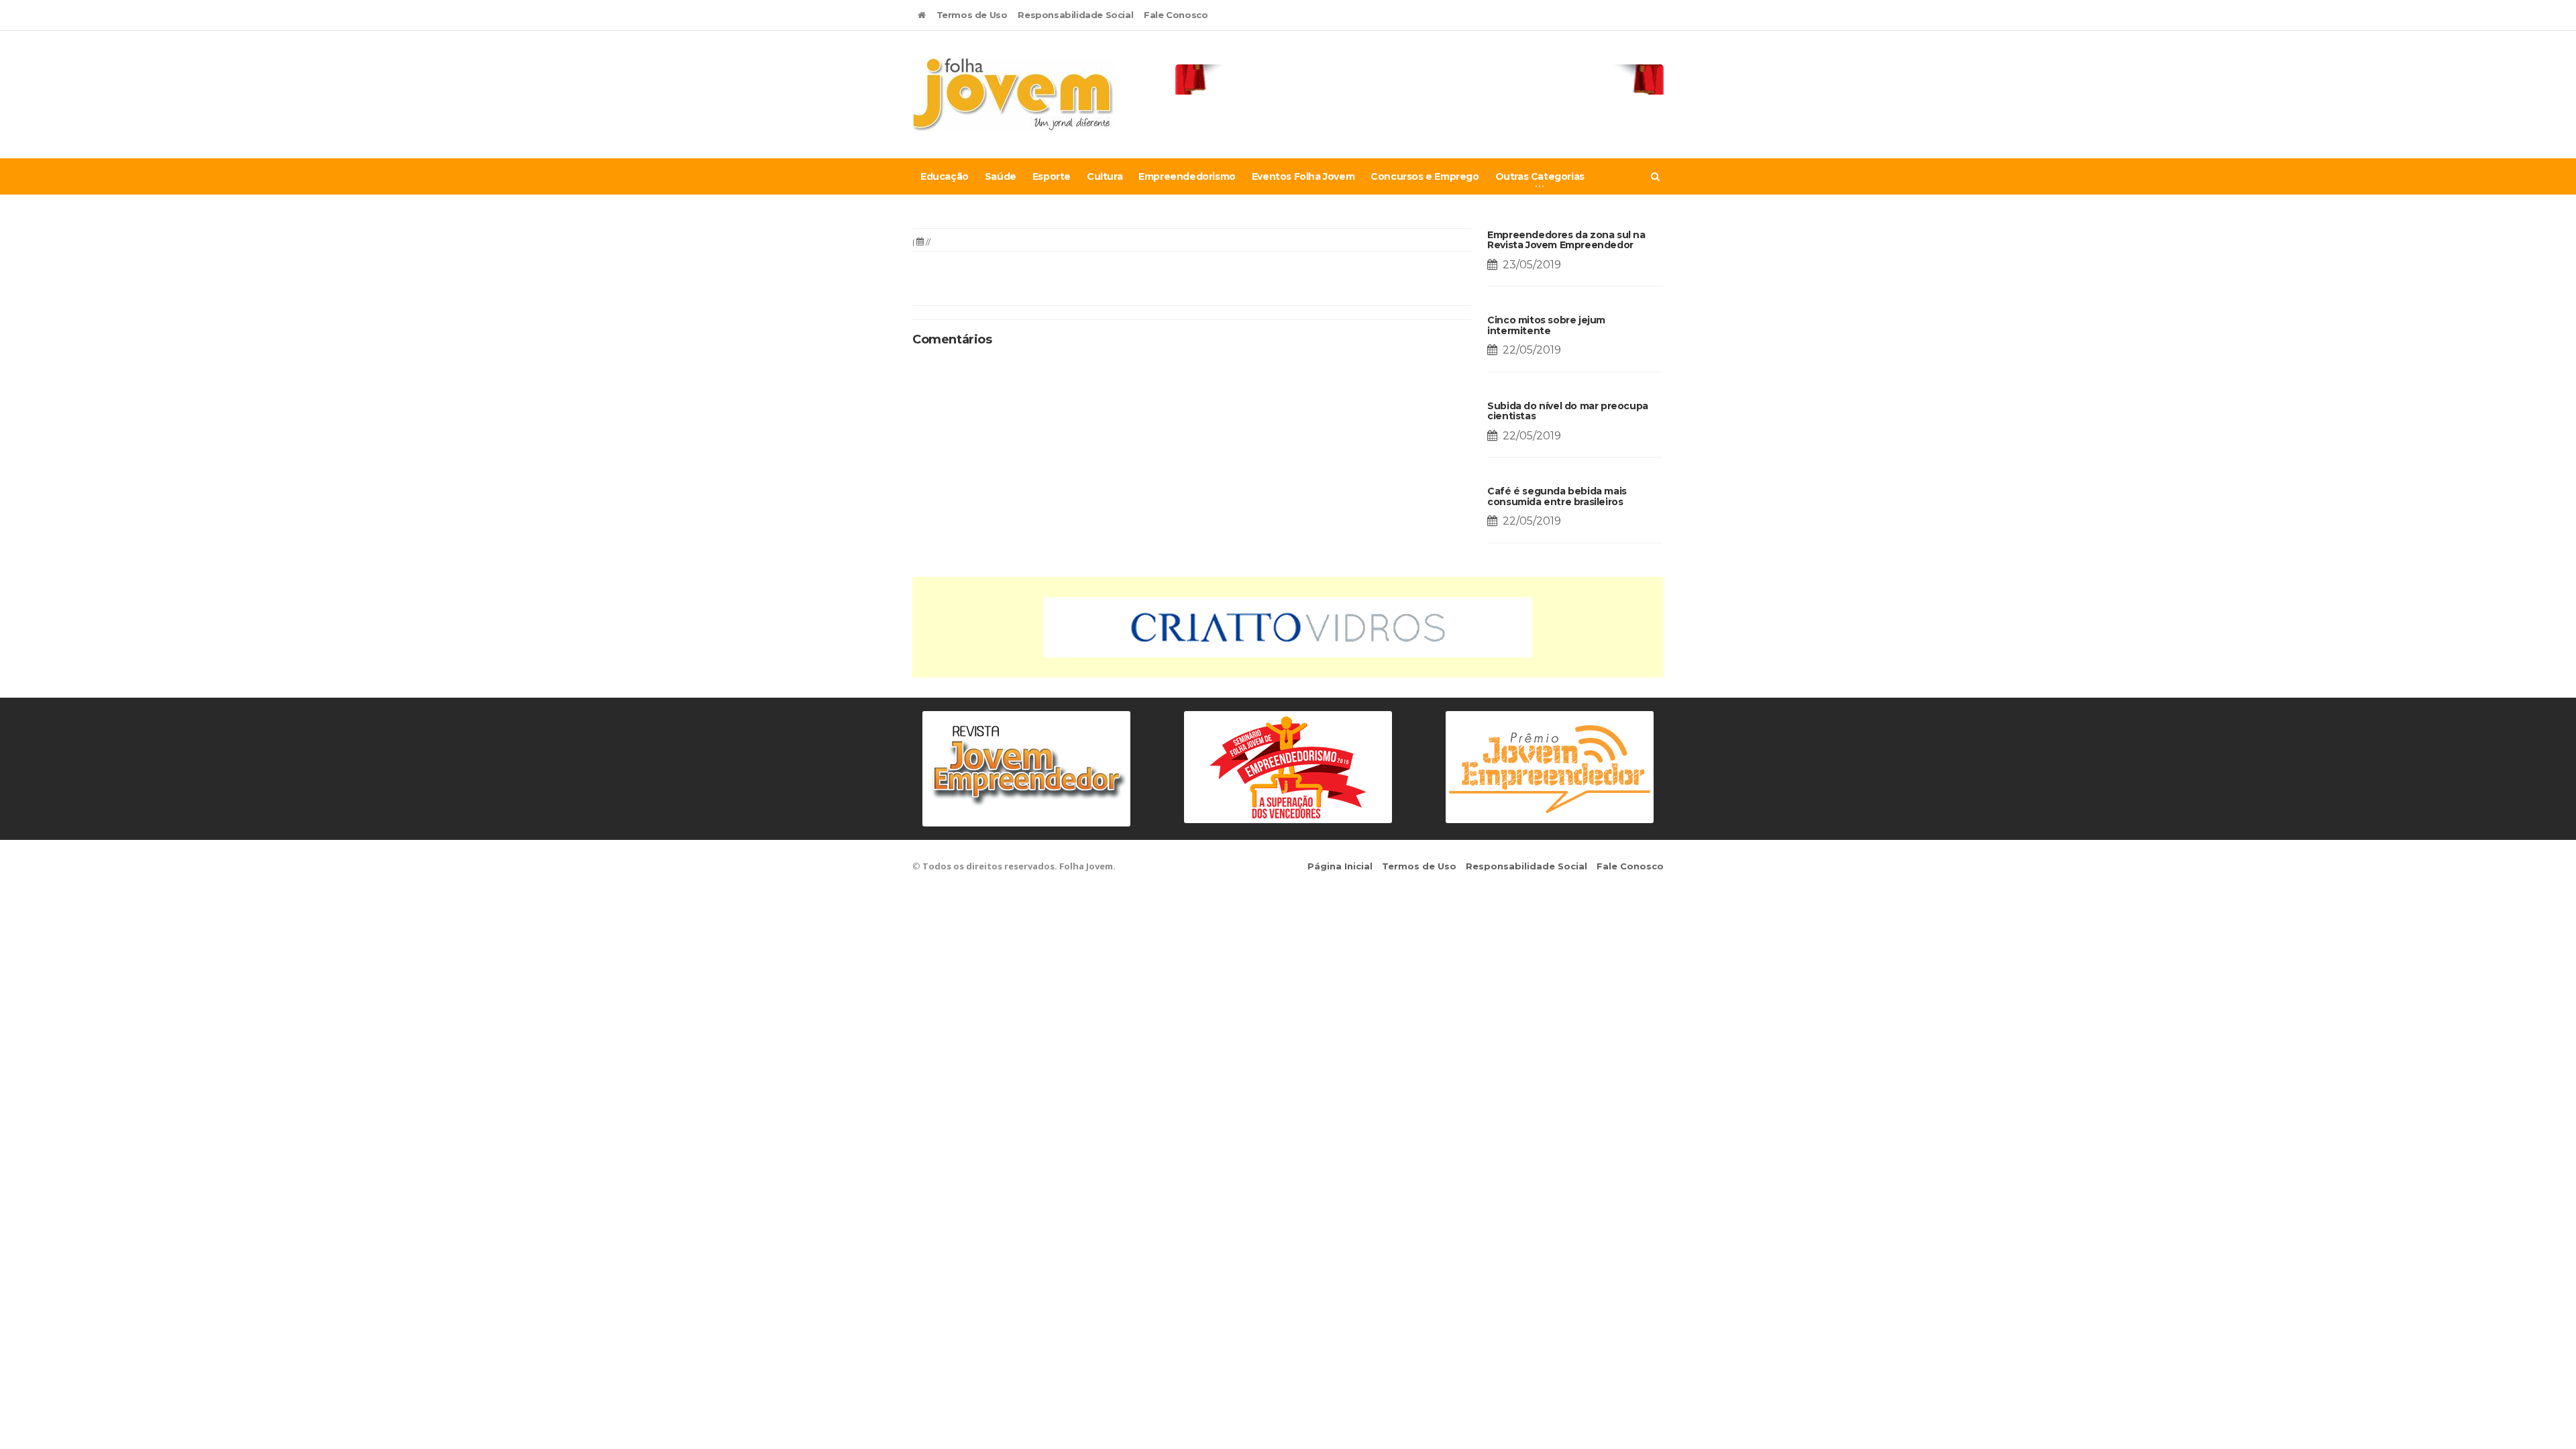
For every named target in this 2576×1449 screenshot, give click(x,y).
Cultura (1105, 176)
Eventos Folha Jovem (1303, 176)
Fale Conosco (1176, 15)
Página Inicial (1340, 866)
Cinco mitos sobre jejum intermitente (1546, 325)
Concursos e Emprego (1425, 176)
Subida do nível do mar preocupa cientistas (1568, 411)
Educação (945, 176)
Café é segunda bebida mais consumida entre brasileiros (1557, 496)
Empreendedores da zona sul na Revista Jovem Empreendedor (1566, 240)
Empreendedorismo (1187, 176)
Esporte (1052, 176)
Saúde (1001, 176)
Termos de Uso (972, 15)
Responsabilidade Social (1075, 15)
